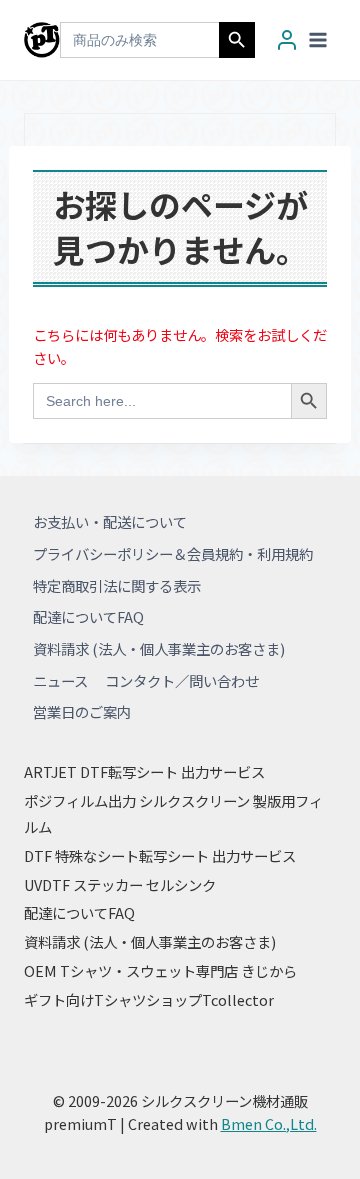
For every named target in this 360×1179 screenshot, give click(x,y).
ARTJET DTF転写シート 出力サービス (144, 771)
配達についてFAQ (88, 616)
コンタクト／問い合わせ (182, 680)
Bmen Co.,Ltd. (269, 1123)
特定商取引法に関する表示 (117, 585)
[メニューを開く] (317, 39)
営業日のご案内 (82, 711)
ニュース (60, 680)
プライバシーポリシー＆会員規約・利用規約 (173, 553)
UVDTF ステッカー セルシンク (120, 884)
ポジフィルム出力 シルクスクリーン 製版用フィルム (173, 813)
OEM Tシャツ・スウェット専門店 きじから (160, 970)
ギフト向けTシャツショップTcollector (149, 999)
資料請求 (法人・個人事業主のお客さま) (159, 648)
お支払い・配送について (110, 521)
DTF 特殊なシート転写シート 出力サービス (160, 855)
